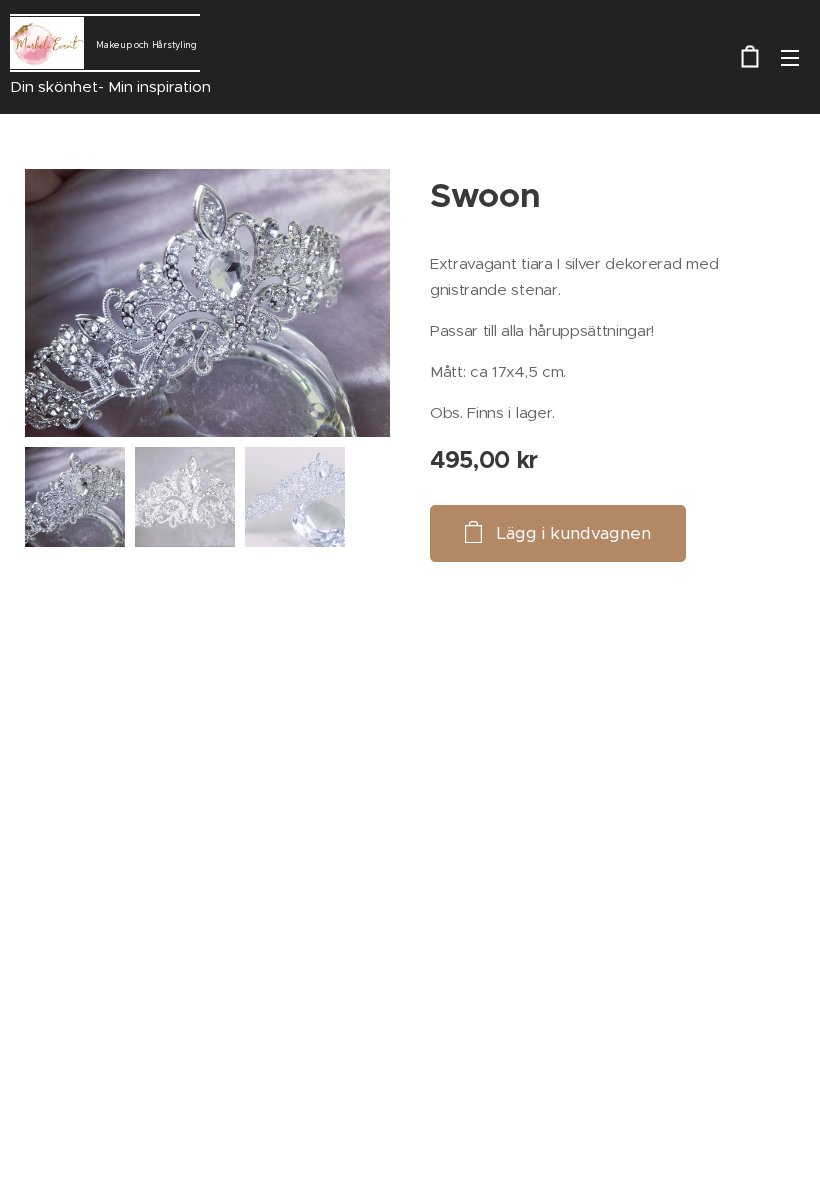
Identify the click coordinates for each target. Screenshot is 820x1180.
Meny (790, 57)
